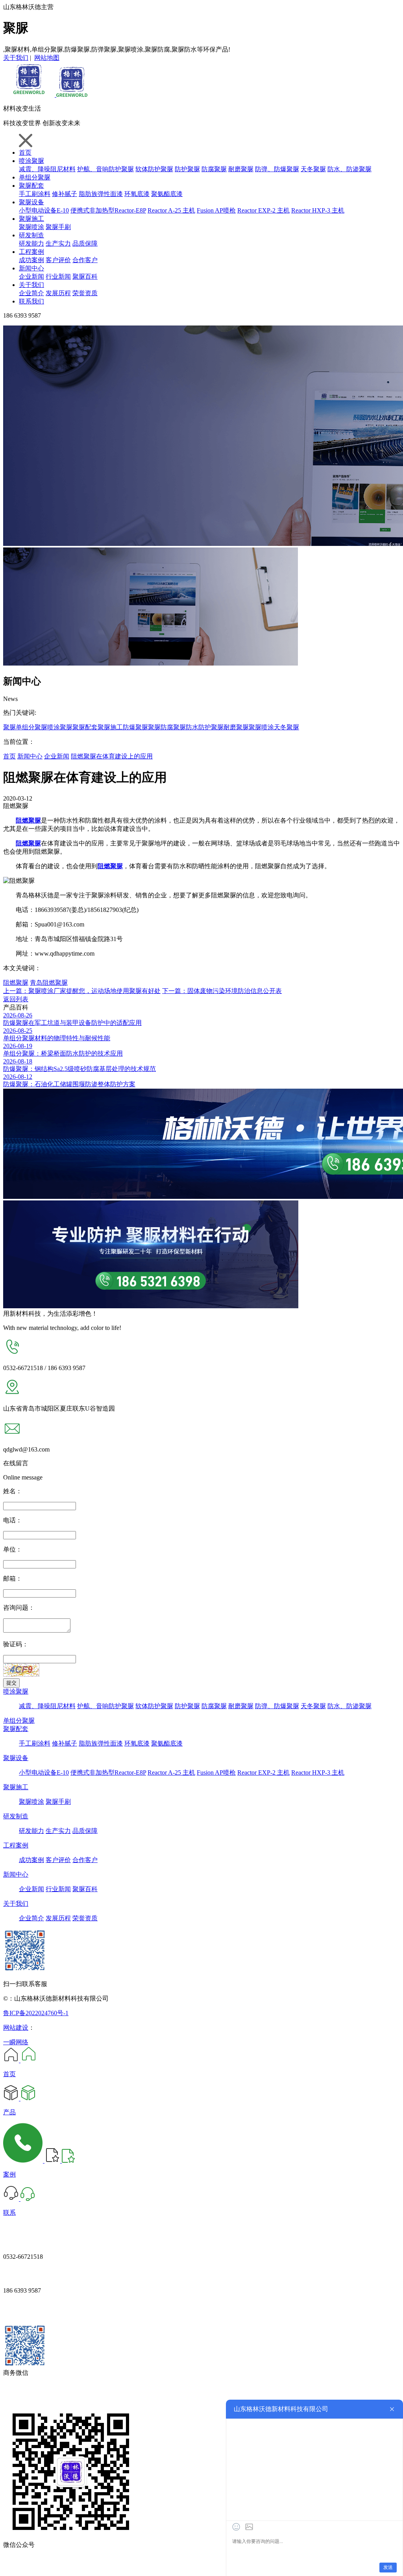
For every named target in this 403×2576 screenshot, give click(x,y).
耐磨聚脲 (241, 169)
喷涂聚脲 (31, 161)
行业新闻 (58, 276)
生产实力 (58, 243)
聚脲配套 (31, 186)
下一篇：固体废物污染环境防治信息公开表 (222, 991)
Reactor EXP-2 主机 (263, 210)
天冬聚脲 (313, 169)
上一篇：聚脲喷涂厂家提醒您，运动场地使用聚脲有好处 (82, 991)
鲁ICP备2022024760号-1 (36, 2013)
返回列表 (16, 999)
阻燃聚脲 (16, 983)
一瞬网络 (16, 2042)
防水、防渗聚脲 (349, 169)
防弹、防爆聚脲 (277, 169)
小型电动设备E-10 (44, 210)
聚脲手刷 (58, 227)
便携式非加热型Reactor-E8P (108, 210)
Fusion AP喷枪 (216, 210)
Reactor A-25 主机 (171, 210)
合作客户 (85, 260)
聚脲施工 (31, 219)
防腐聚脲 (214, 169)
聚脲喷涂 (31, 227)
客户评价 (58, 260)
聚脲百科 (85, 276)
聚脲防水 (186, 727)
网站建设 (16, 2028)
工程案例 (31, 252)
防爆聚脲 (135, 727)
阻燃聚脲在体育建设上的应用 (112, 756)
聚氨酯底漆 (167, 194)
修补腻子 (65, 194)
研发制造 (31, 235)
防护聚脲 (187, 169)
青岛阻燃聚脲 (49, 983)
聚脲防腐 (161, 727)
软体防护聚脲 (154, 169)
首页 (25, 153)
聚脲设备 (31, 202)
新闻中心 (31, 268)
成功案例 (31, 260)
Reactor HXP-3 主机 (318, 210)
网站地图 (47, 58)
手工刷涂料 (35, 194)
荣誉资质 (85, 293)
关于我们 (16, 58)
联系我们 (31, 301)
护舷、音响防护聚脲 (105, 169)
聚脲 (9, 727)
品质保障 (85, 243)
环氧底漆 (137, 194)
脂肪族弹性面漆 (101, 194)
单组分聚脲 (35, 177)
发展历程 (58, 293)
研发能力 (31, 243)
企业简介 (31, 293)
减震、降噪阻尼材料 (47, 169)
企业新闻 (31, 276)
